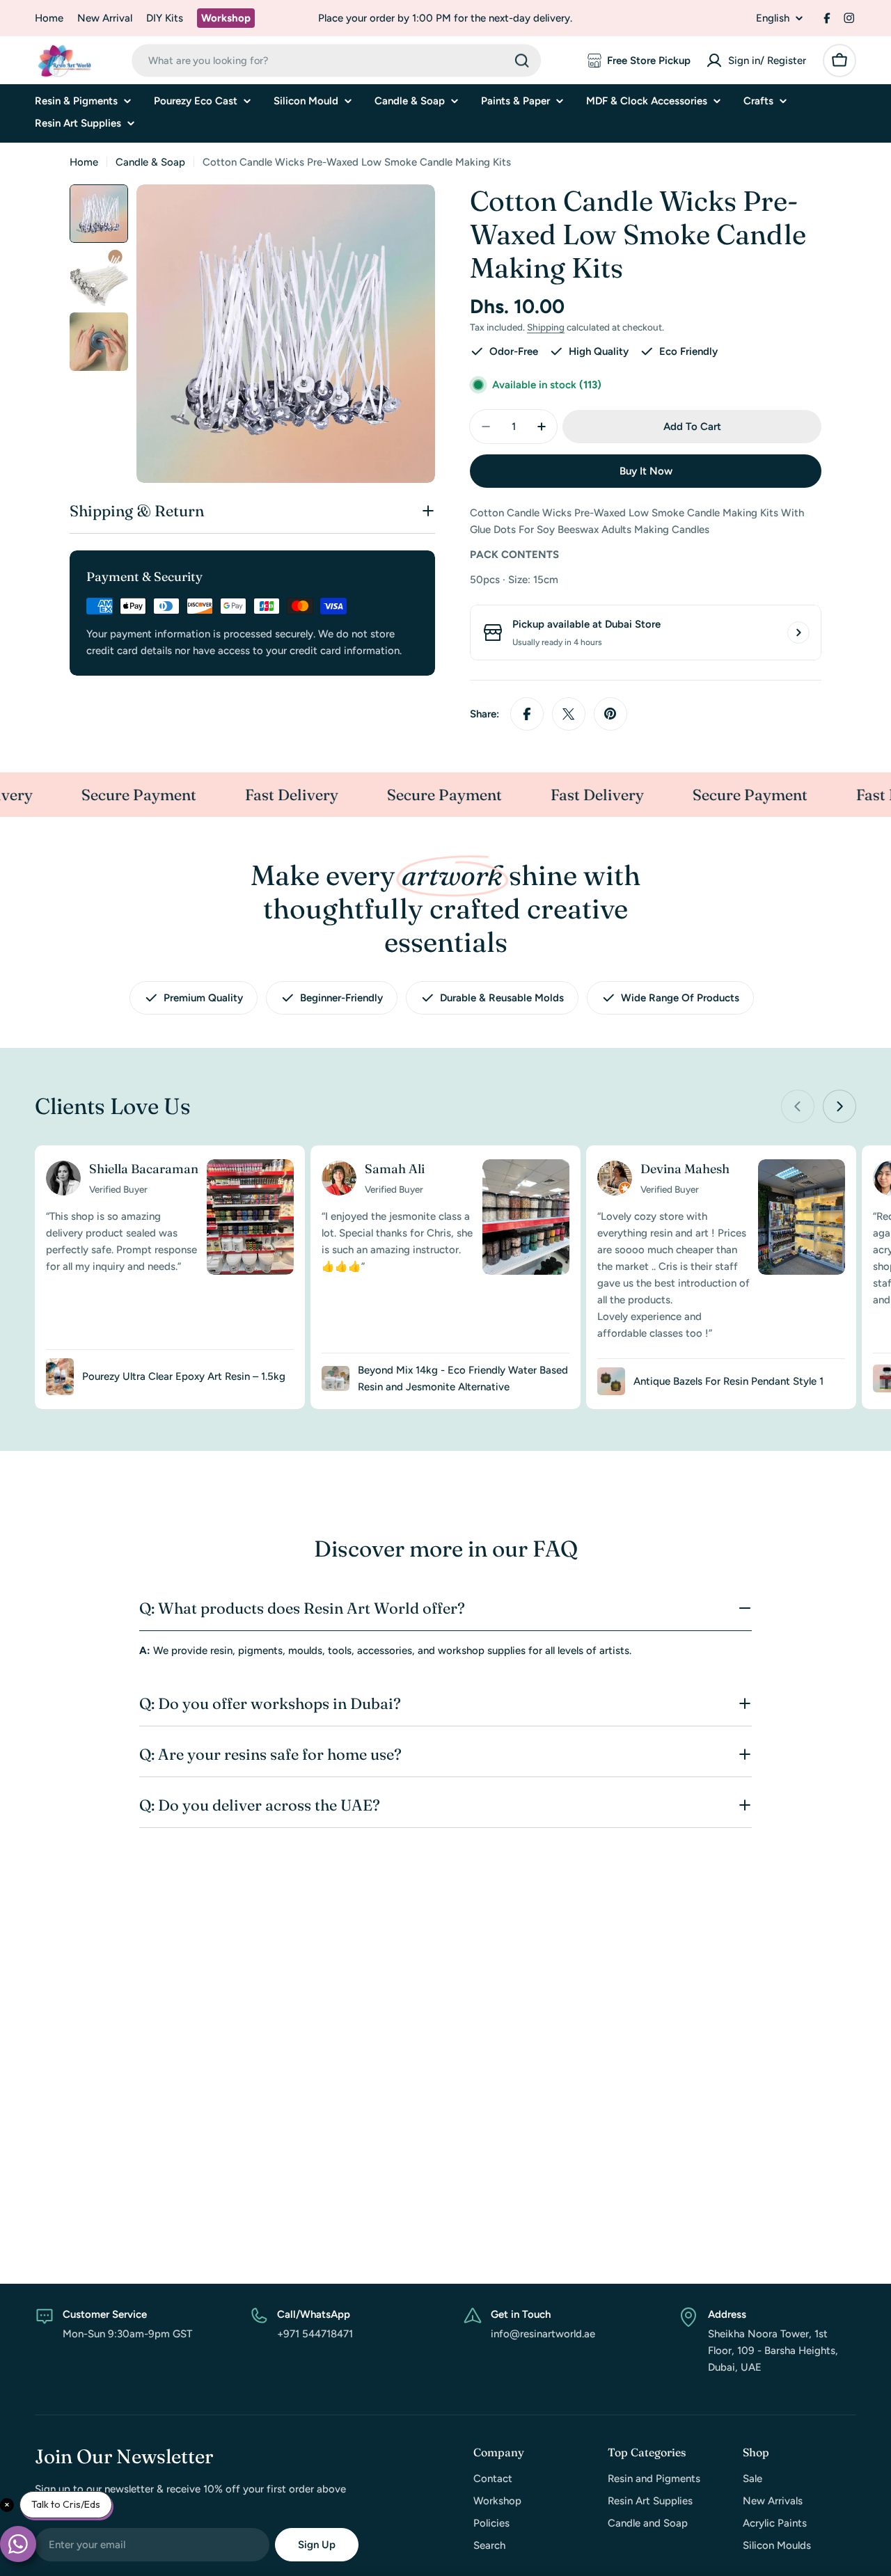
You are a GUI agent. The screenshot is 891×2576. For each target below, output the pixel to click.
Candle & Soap (150, 162)
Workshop (226, 18)
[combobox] (336, 61)
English (773, 18)
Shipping (546, 327)
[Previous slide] (798, 1106)
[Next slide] (839, 1106)
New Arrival (105, 18)
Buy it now (646, 471)
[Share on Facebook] (527, 714)
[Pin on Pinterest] (610, 714)
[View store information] (798, 633)
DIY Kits (165, 18)
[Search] (522, 61)
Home (49, 18)
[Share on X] (569, 714)
